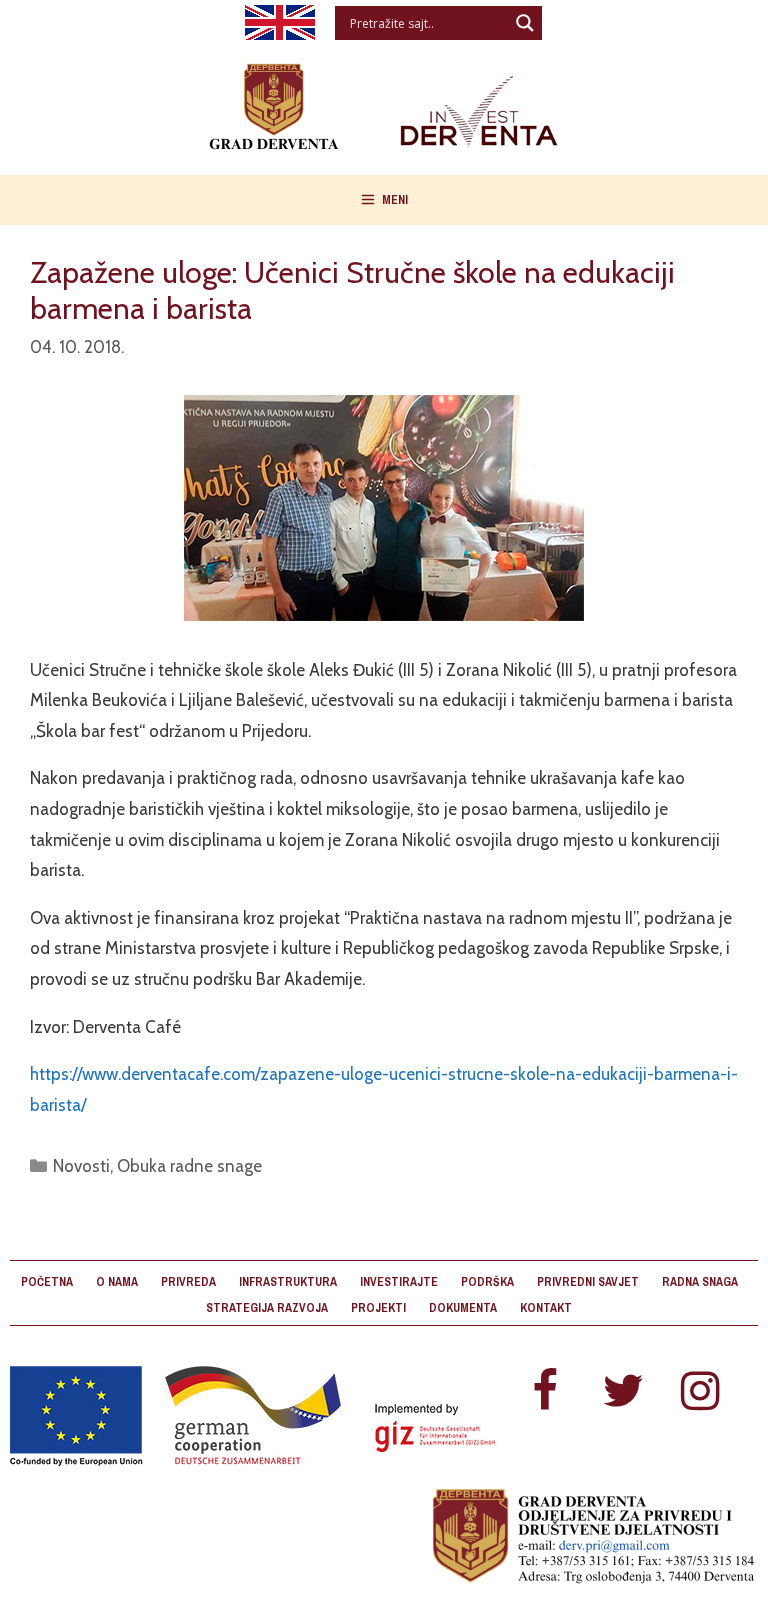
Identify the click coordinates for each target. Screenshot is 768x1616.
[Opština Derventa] (384, 103)
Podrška (487, 1282)
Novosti (81, 1166)
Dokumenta (463, 1308)
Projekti (378, 1308)
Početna (47, 1282)
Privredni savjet (588, 1282)
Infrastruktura (288, 1282)
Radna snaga (700, 1282)
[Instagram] (701, 1392)
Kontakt (546, 1308)
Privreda (188, 1282)
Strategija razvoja (267, 1308)
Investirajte (399, 1282)
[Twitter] (623, 1392)
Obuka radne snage (189, 1166)
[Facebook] (545, 1392)
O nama (117, 1282)
